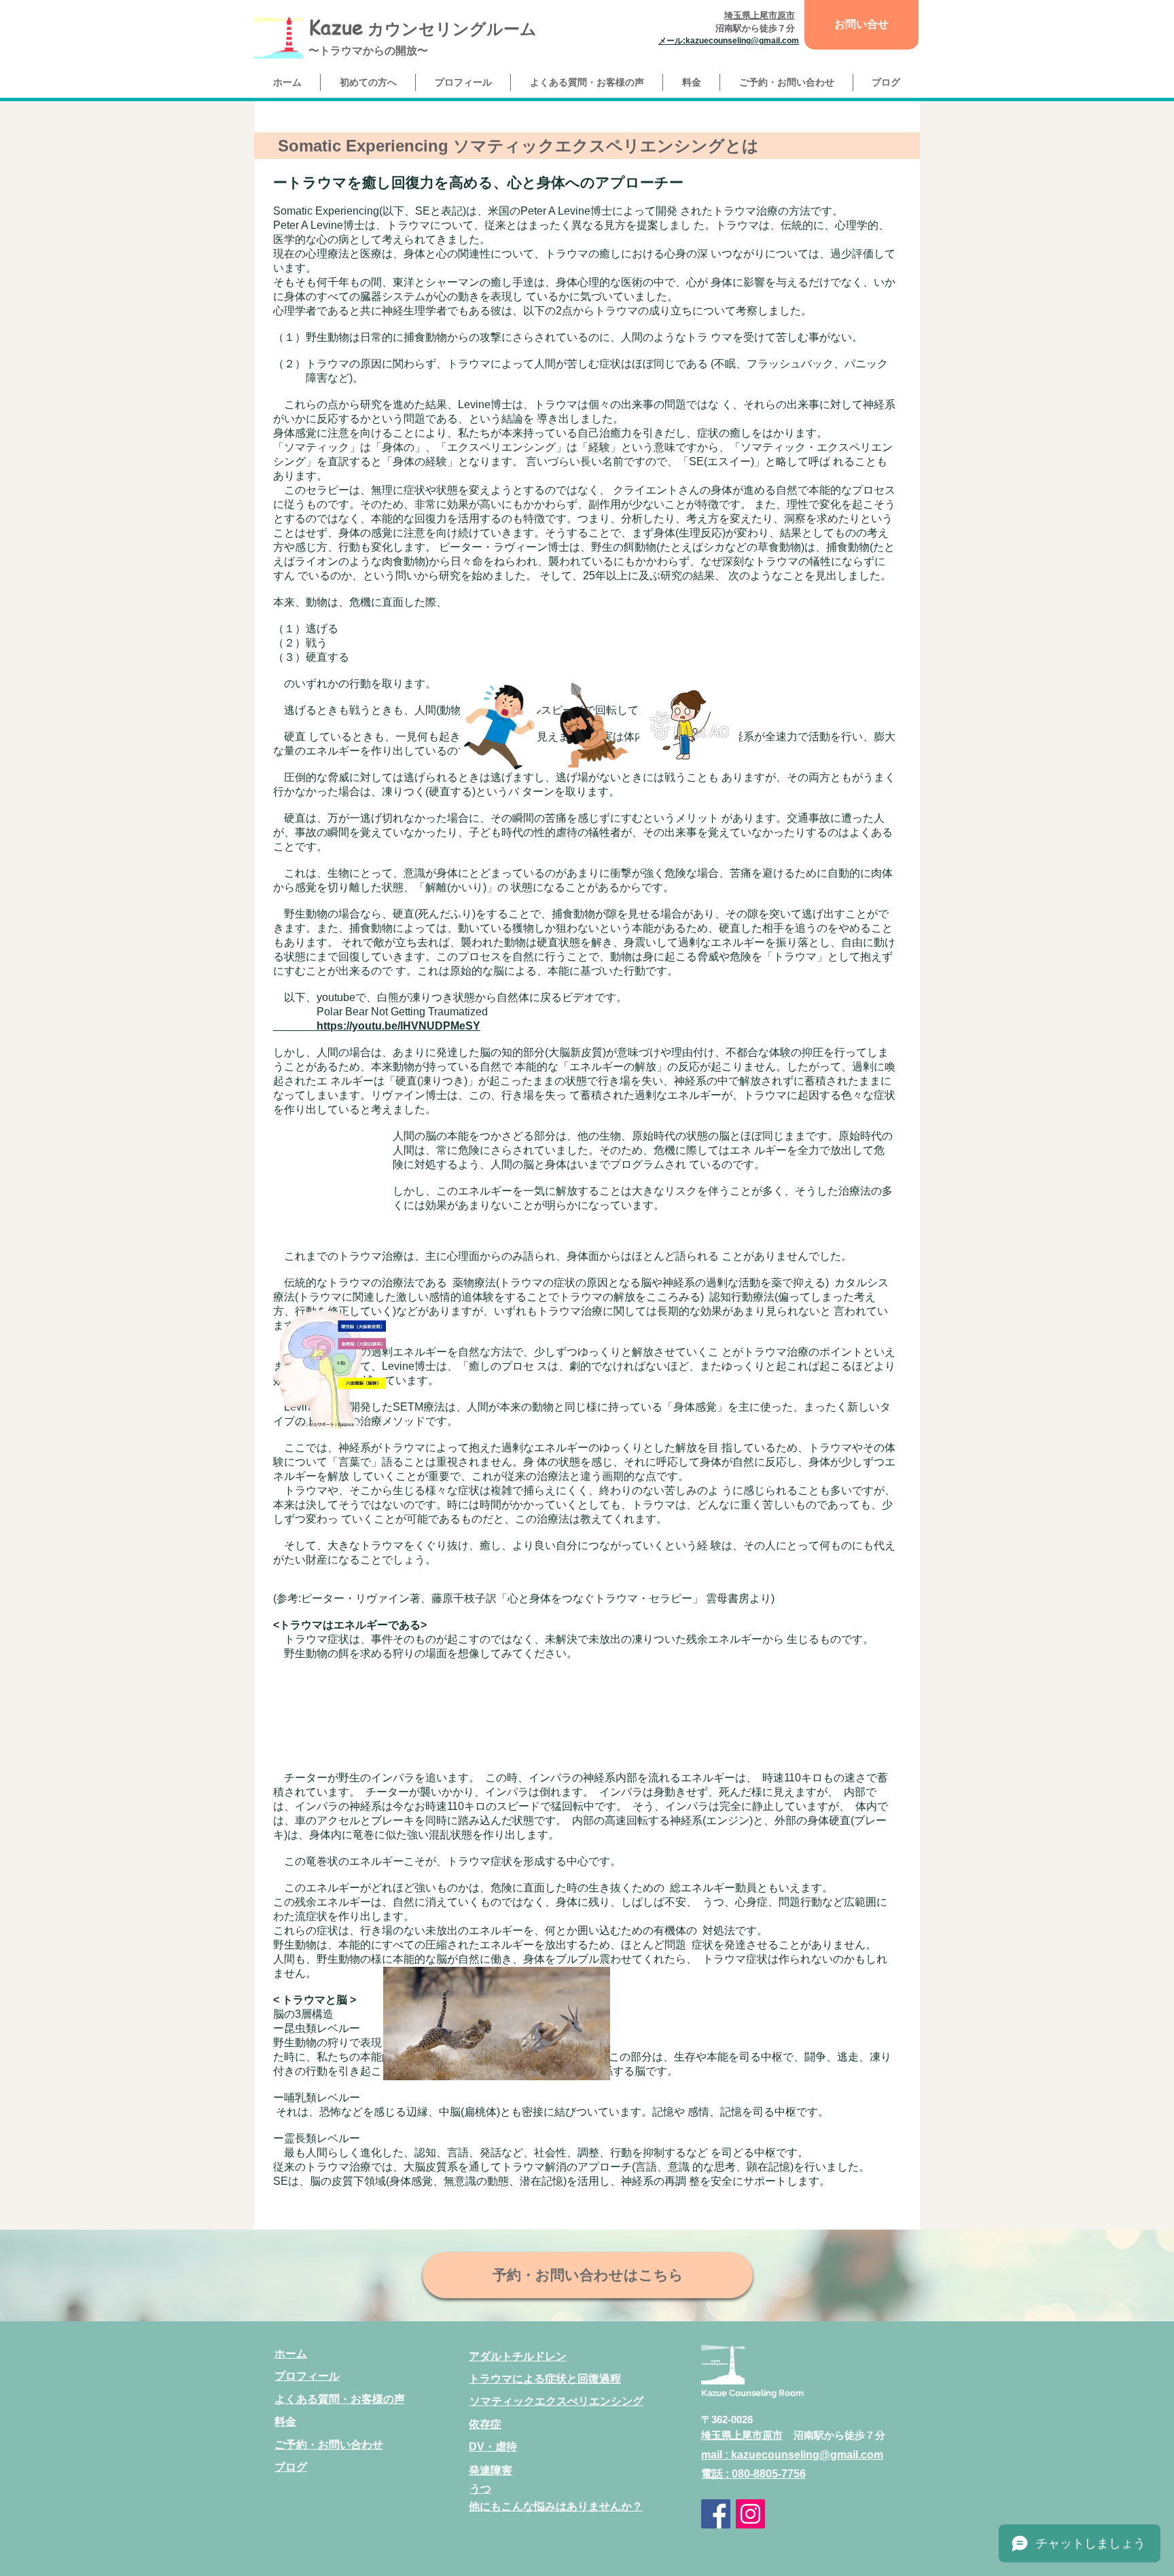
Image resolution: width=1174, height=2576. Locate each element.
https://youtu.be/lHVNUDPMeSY (377, 1026)
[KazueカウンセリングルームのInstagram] (750, 2514)
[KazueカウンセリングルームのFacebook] (716, 2514)
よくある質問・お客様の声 (340, 2399)
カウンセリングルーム (450, 29)
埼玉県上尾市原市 (742, 2435)
